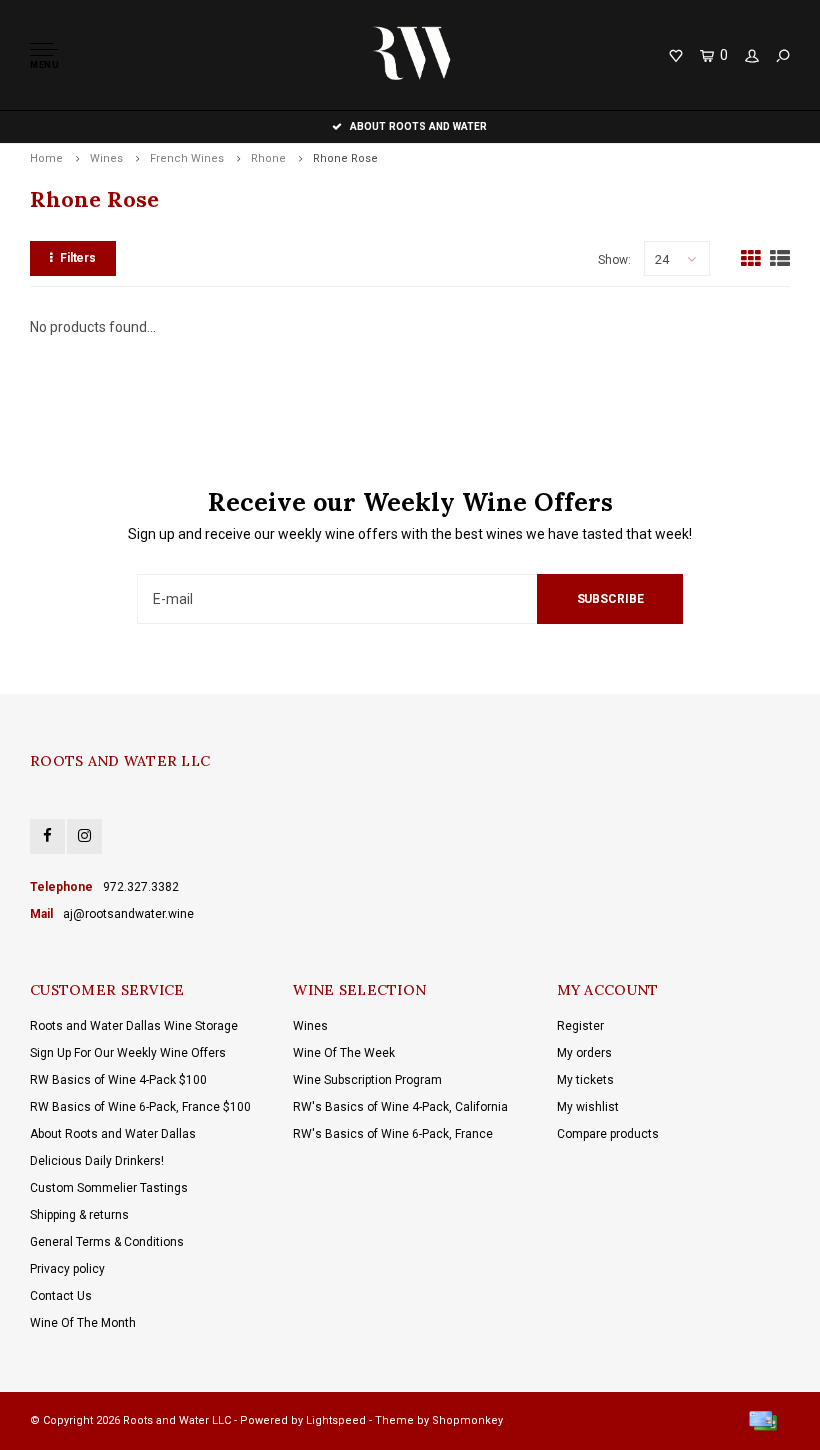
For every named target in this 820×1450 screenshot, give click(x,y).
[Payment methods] (763, 1421)
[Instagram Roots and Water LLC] (84, 836)
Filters (78, 258)
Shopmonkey (467, 1420)
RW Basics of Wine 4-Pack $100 (118, 1080)
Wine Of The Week (344, 1053)
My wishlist (588, 1107)
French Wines (187, 158)
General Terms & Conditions (107, 1242)
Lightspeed (336, 1420)
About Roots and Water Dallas (113, 1134)
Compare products (608, 1134)
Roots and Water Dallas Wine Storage (134, 1026)
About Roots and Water (418, 126)
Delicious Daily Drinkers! (97, 1161)
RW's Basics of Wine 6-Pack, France (393, 1134)
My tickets (585, 1080)
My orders (584, 1053)
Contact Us (61, 1296)
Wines (106, 158)
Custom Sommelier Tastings (109, 1188)
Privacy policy (67, 1269)
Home (46, 158)
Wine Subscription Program (367, 1080)
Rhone (268, 158)
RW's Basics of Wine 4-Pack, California (400, 1107)
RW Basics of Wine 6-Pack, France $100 (140, 1107)
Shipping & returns (79, 1215)
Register (580, 1026)
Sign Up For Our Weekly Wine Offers (128, 1053)
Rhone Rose (345, 158)
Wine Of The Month (83, 1323)
